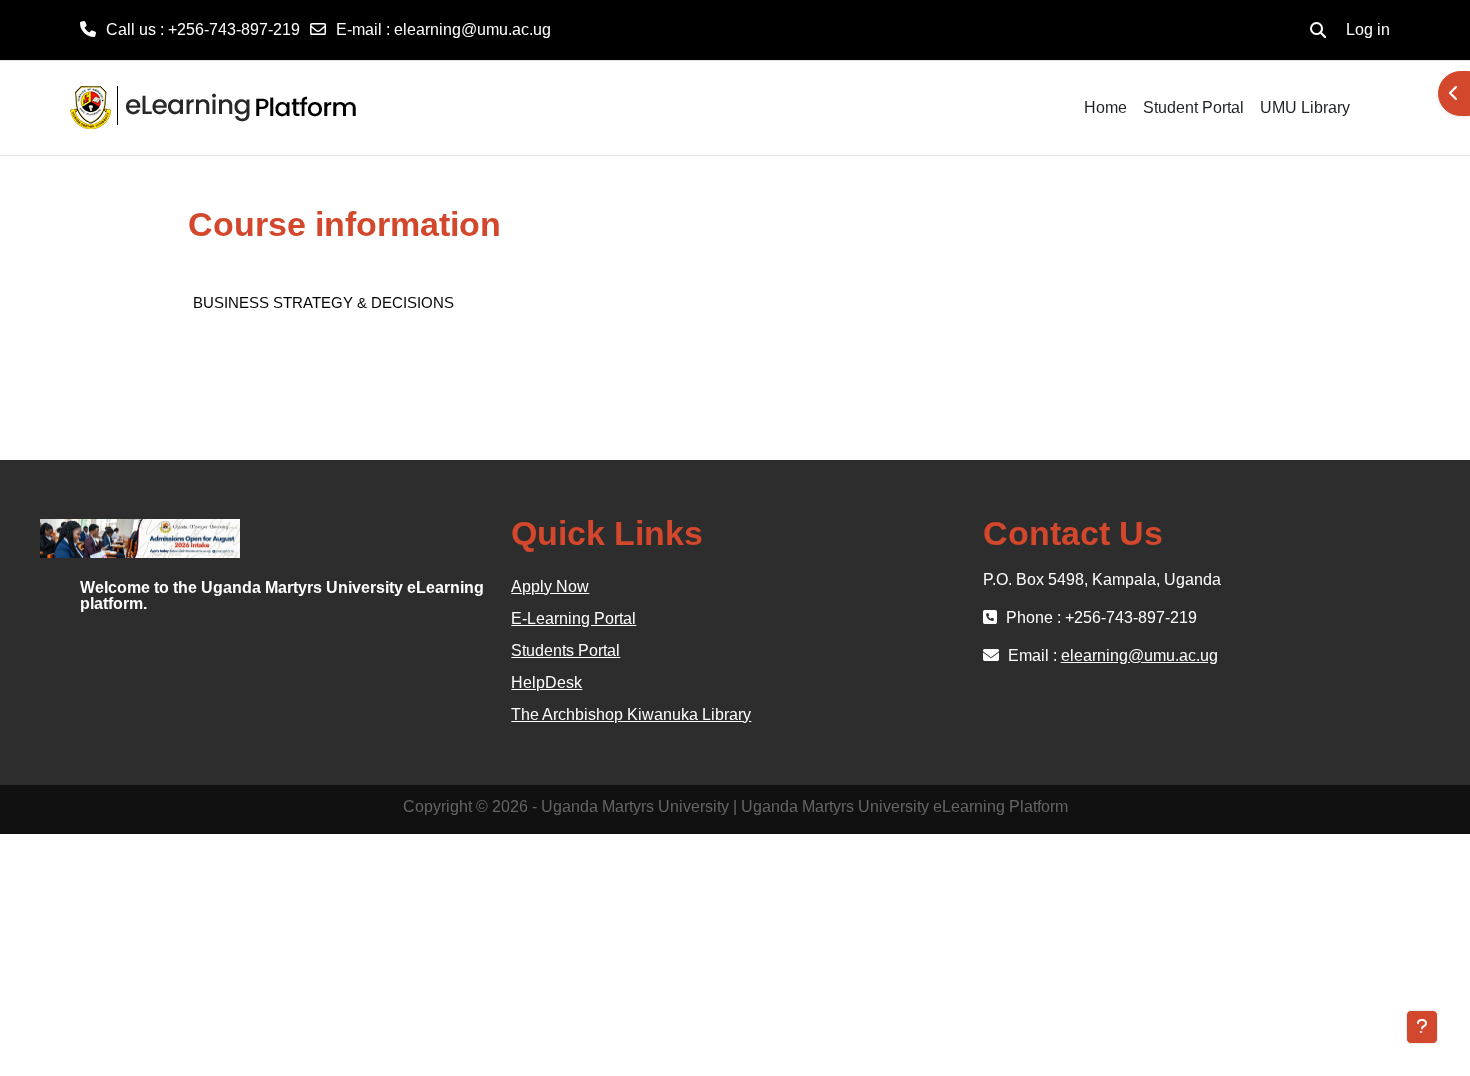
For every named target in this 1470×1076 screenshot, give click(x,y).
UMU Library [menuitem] (1305, 107)
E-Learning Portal (573, 618)
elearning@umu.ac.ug (472, 29)
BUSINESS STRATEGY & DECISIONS (323, 302)
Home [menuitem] (1105, 107)
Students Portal (565, 650)
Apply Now (550, 586)
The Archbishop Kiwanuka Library (631, 714)
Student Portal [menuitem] (1193, 107)
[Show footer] (1422, 1027)
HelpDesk (546, 682)
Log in (1368, 29)
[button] (1318, 30)
